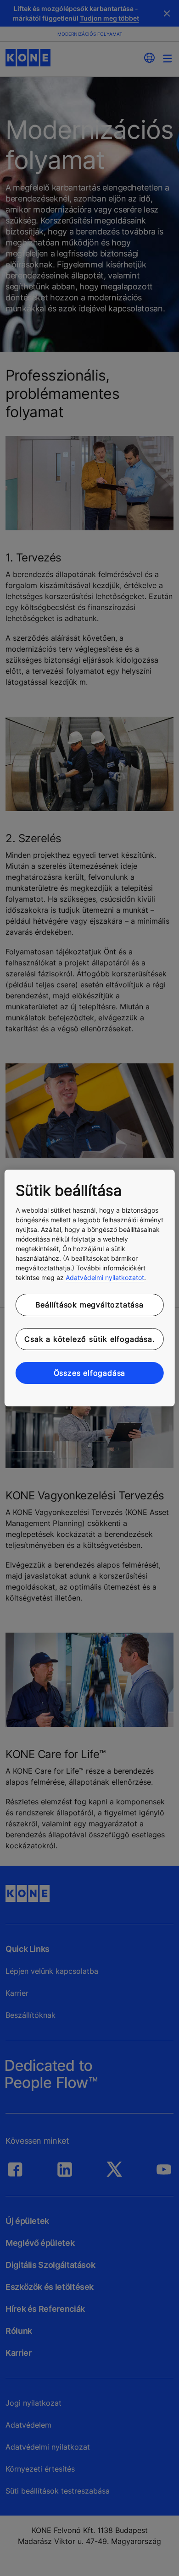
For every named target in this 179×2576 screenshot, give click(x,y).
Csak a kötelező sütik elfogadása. (89, 1339)
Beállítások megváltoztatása (89, 1305)
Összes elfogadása (90, 1373)
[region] (90, 1288)
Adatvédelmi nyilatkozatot (105, 1277)
